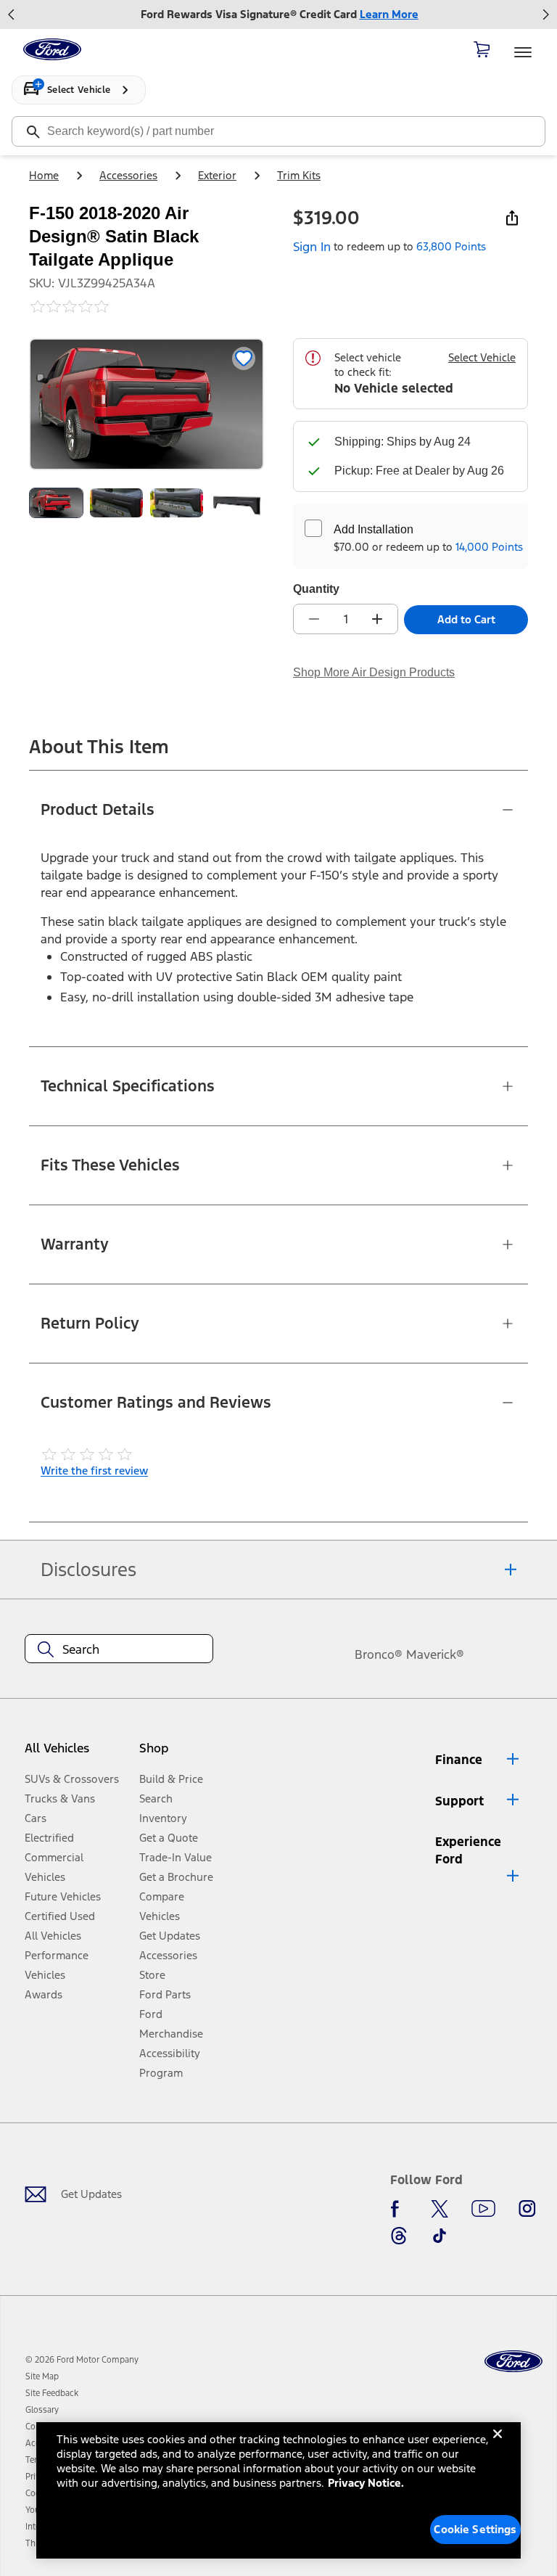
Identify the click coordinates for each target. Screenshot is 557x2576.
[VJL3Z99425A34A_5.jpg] (237, 503)
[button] (179, 1754)
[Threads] (399, 2236)
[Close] (498, 2445)
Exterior (217, 175)
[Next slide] (545, 15)
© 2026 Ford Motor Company (82, 2360)
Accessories (128, 175)
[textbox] (119, 1649)
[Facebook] (399, 2209)
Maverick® (435, 1654)
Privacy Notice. (366, 2483)
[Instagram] (527, 2209)
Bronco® (379, 1654)
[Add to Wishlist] (244, 358)
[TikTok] (440, 2236)
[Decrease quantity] (314, 619)
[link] (42, 2376)
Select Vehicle (482, 357)
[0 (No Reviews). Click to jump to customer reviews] (147, 306)
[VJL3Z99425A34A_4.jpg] (177, 503)
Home (44, 175)
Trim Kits (299, 175)
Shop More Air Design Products (374, 672)
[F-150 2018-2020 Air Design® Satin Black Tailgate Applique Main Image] (56, 503)
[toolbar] (278, 15)
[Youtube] (483, 2209)
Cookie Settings (475, 2529)
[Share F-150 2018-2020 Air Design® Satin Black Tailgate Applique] (512, 218)
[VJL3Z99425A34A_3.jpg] (116, 503)
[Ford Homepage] (513, 2362)
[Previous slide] (12, 15)
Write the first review (94, 1470)
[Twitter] (440, 2209)
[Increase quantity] (377, 619)
